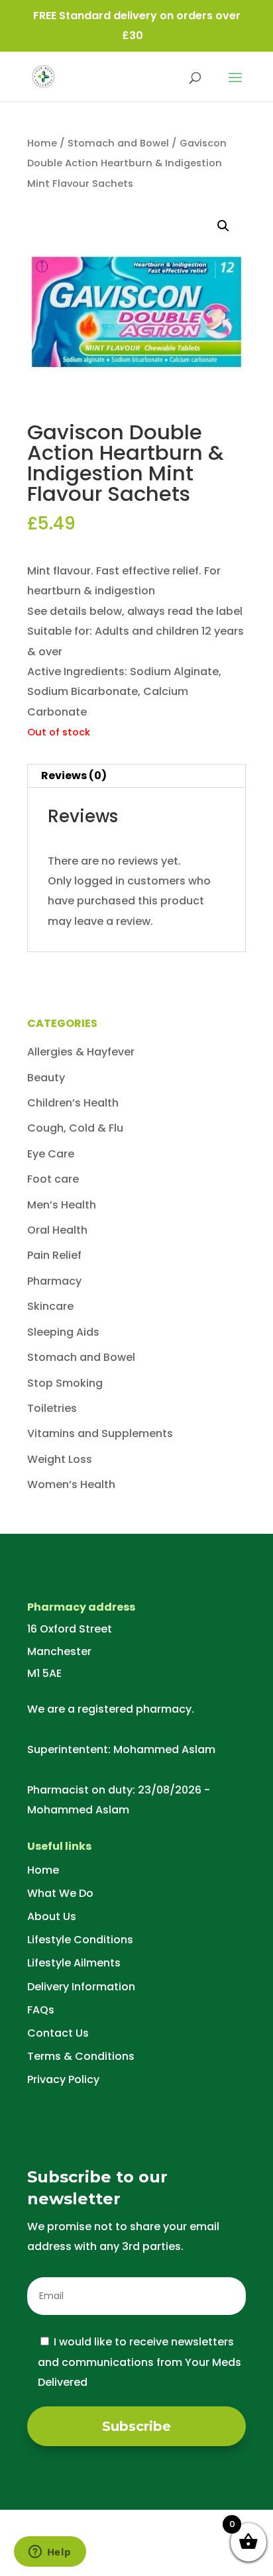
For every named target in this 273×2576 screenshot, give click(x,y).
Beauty (46, 1078)
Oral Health (57, 1230)
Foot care (53, 1179)
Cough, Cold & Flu (75, 1128)
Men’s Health (62, 1205)
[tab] (136, 776)
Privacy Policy (63, 2079)
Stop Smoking (65, 1383)
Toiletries (52, 1408)
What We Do (60, 1893)
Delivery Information (81, 1987)
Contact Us (58, 2033)
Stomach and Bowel (118, 143)
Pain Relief (54, 1255)
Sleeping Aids (63, 1332)
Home (42, 143)
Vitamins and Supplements (100, 1433)
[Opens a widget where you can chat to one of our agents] (50, 2553)
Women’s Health (71, 1484)
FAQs (41, 2010)
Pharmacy (54, 1281)
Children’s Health (73, 1103)
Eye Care (51, 1154)
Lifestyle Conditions (80, 1940)
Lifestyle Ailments (74, 1963)
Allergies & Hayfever (81, 1052)
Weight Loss (60, 1459)
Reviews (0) (74, 776)
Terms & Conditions (81, 2056)
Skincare (50, 1306)
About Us (52, 1916)
